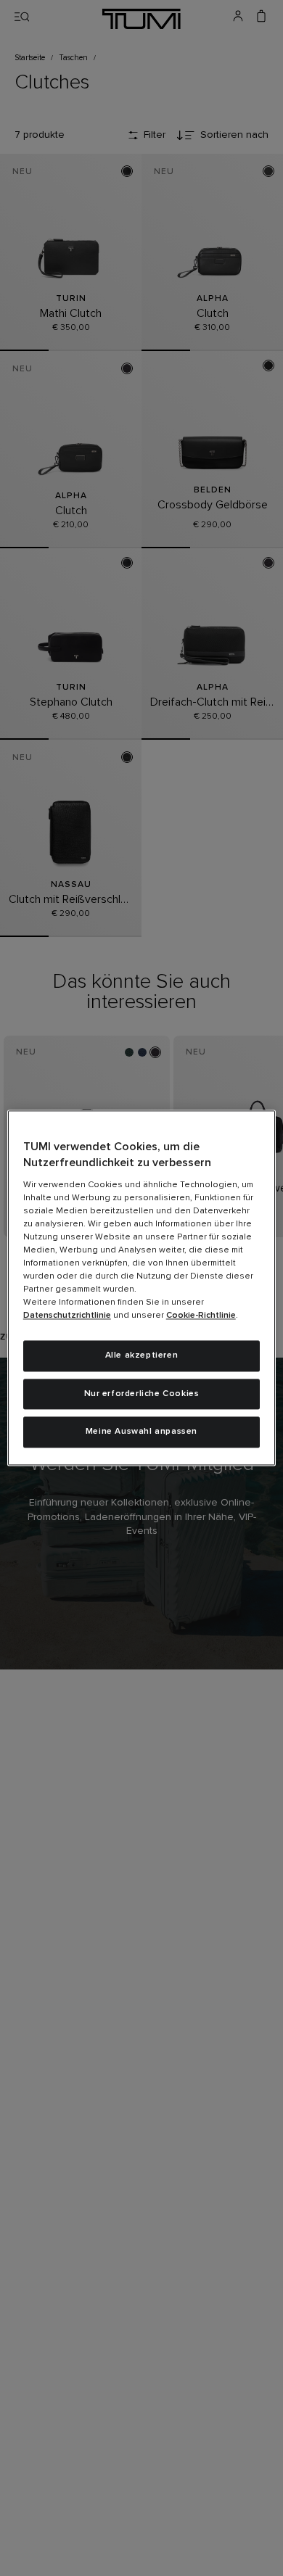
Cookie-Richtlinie (201, 1316)
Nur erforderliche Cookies (142, 1394)
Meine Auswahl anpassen (141, 1432)
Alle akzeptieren (142, 1355)
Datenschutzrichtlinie (67, 1316)
